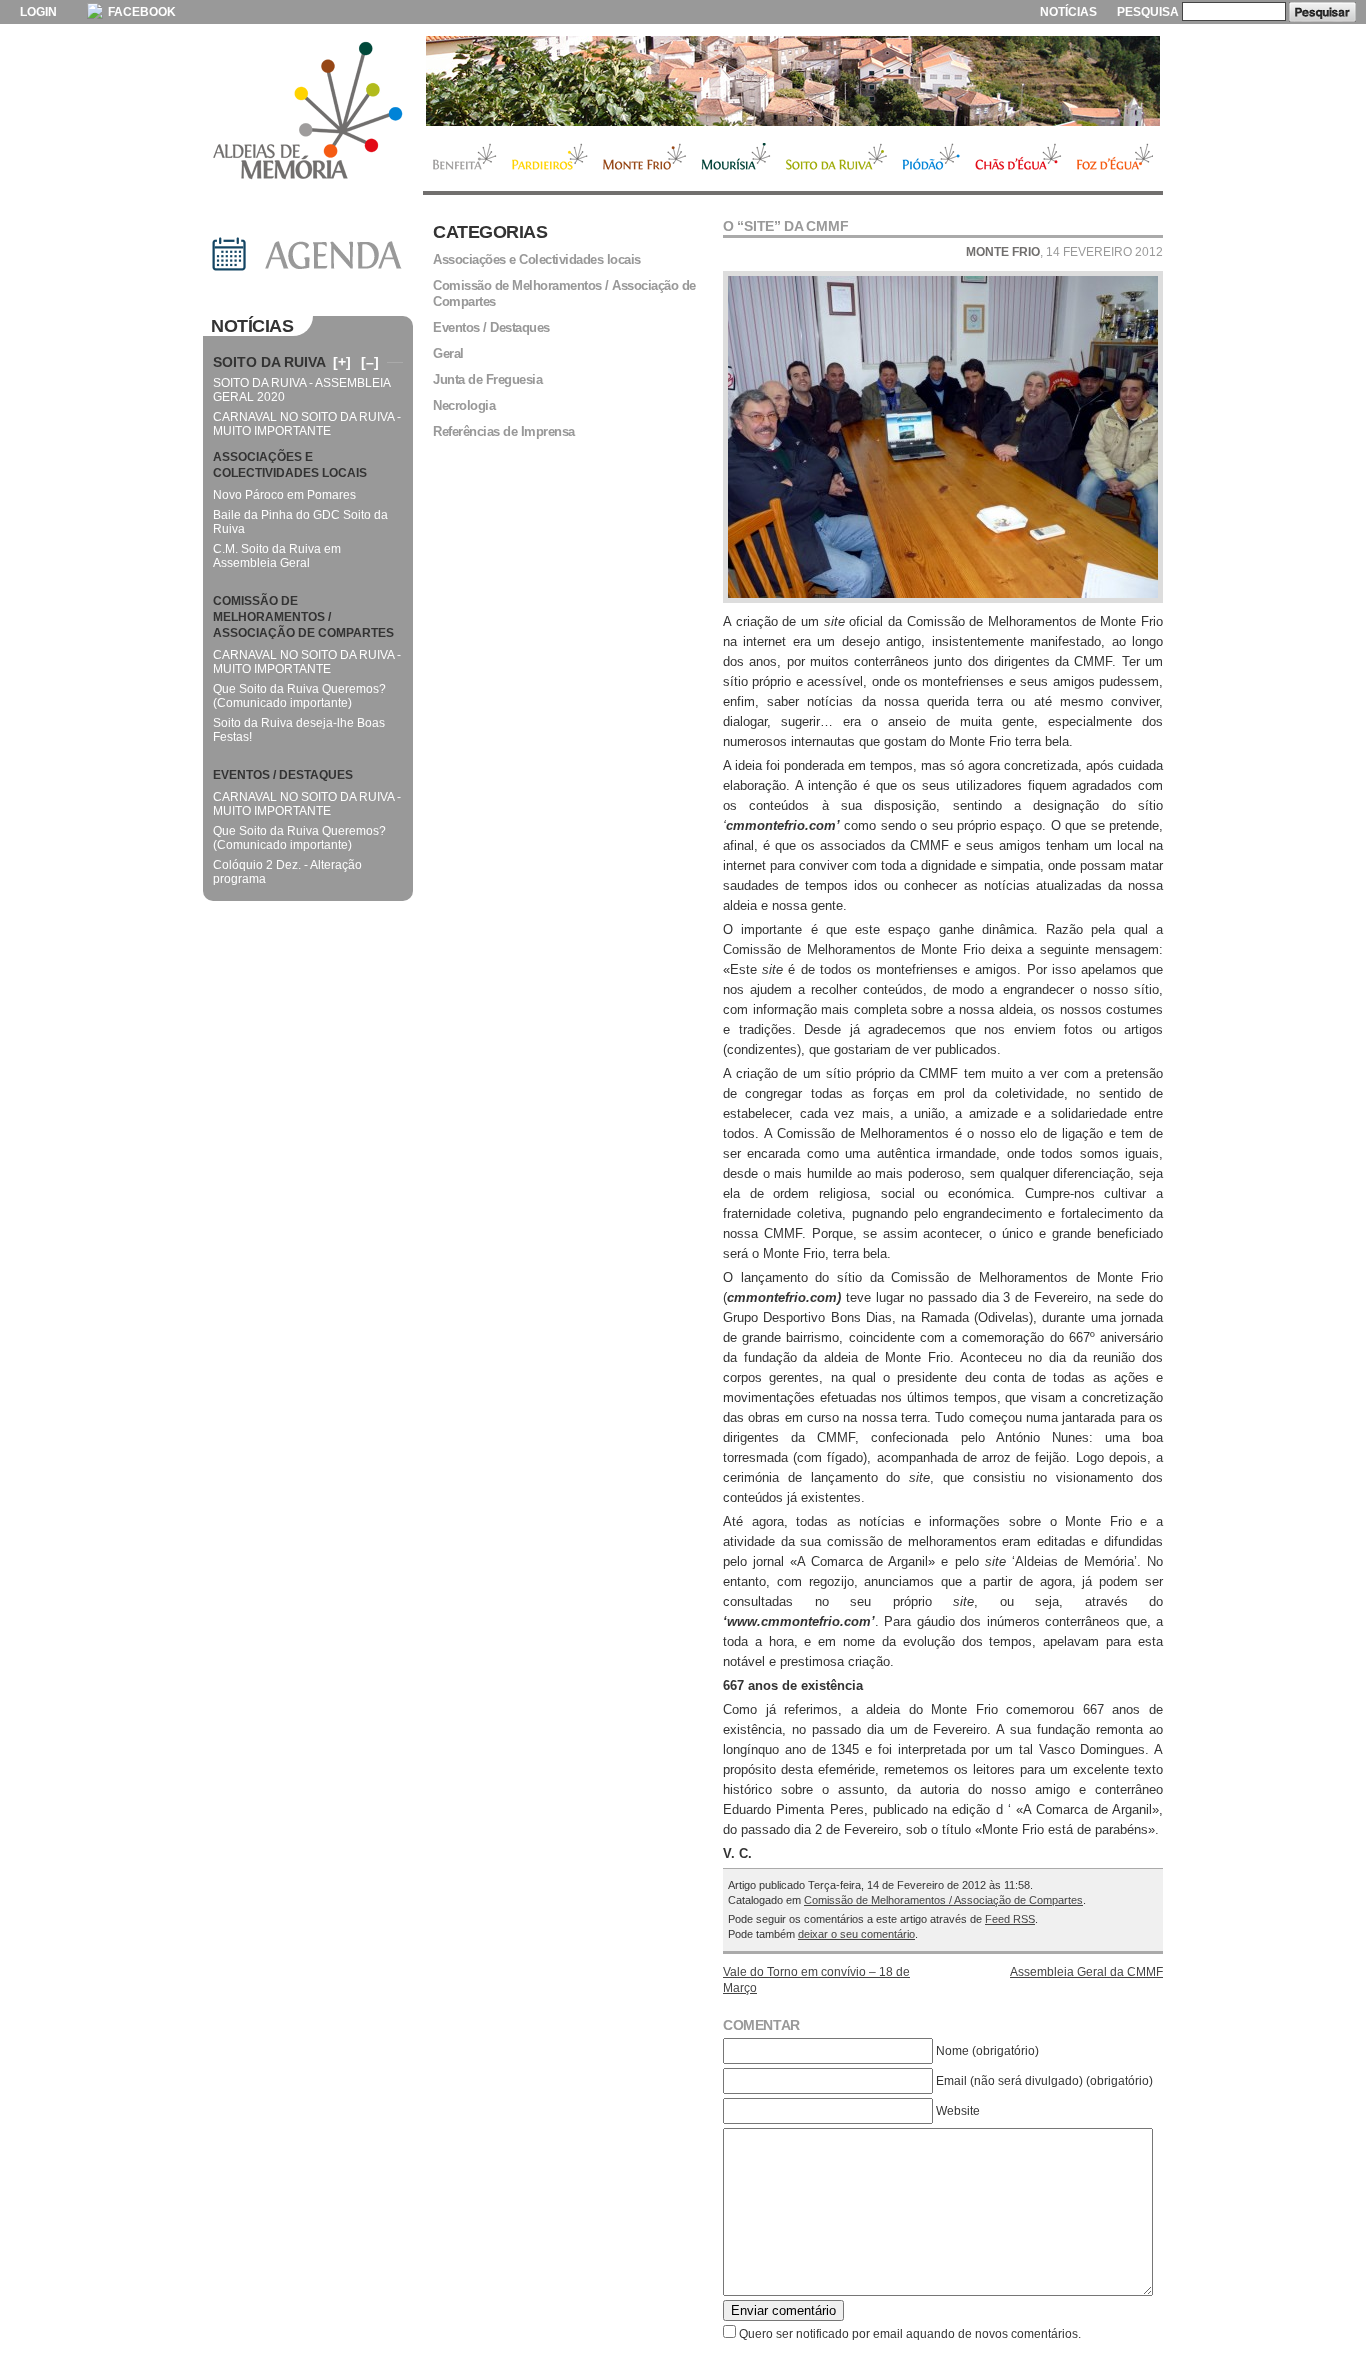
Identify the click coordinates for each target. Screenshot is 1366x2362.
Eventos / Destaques (491, 327)
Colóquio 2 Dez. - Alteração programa (287, 872)
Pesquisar (1322, 12)
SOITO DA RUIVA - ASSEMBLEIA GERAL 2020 (301, 390)
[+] (342, 362)
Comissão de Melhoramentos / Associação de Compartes (943, 1900)
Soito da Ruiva (836, 159)
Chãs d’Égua (1018, 159)
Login (38, 12)
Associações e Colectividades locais (537, 259)
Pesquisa (1148, 12)
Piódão (931, 159)
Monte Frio (644, 159)
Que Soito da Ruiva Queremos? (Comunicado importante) (299, 696)
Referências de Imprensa (504, 431)
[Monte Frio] (793, 81)
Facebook (140, 12)
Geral (448, 353)
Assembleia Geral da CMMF (1086, 1972)
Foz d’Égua (1116, 159)
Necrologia (464, 405)
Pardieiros (549, 159)
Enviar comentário (783, 2310)
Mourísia (736, 159)
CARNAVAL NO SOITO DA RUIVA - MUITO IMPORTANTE (307, 424)
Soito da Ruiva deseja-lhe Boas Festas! (299, 730)
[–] (370, 362)
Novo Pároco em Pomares (284, 495)
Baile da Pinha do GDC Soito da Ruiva (300, 522)
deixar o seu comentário (856, 1934)
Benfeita (463, 159)
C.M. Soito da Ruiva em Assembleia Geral (277, 556)
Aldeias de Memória (308, 112)
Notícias (1068, 12)
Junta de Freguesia (487, 379)
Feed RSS (1010, 1919)
